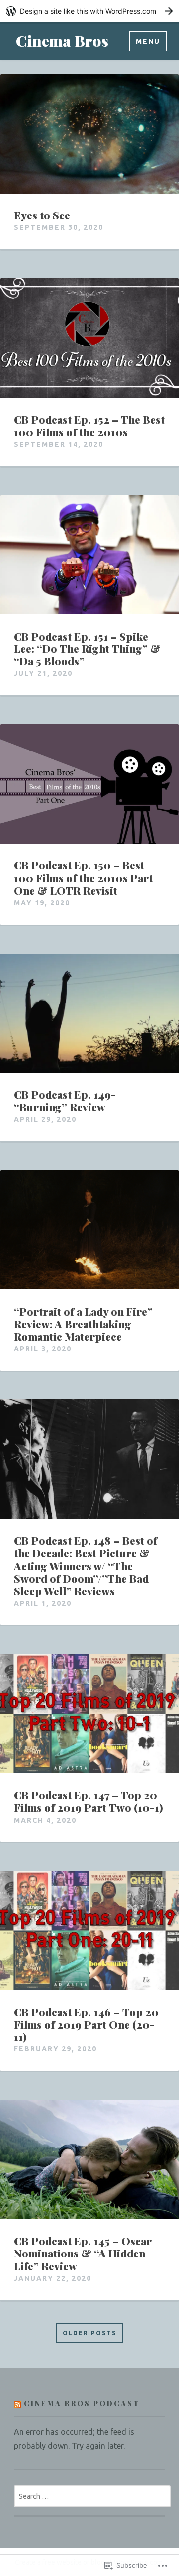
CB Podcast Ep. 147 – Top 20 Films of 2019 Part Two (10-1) (89, 1801)
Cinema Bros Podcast (82, 2404)
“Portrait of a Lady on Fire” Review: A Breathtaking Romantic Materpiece (83, 1324)
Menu (148, 41)
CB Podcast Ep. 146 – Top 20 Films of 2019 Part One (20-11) (86, 2025)
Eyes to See (42, 215)
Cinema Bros (62, 41)
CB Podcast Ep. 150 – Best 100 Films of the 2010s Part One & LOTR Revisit (83, 878)
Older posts (89, 2333)
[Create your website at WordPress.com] (89, 11)
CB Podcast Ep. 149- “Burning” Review (65, 1101)
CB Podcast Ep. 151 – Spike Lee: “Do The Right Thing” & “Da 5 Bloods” (87, 649)
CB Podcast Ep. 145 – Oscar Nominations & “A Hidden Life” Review (83, 2254)
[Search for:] (92, 2496)
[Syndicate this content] (17, 2404)
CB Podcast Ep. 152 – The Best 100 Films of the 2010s (89, 426)
